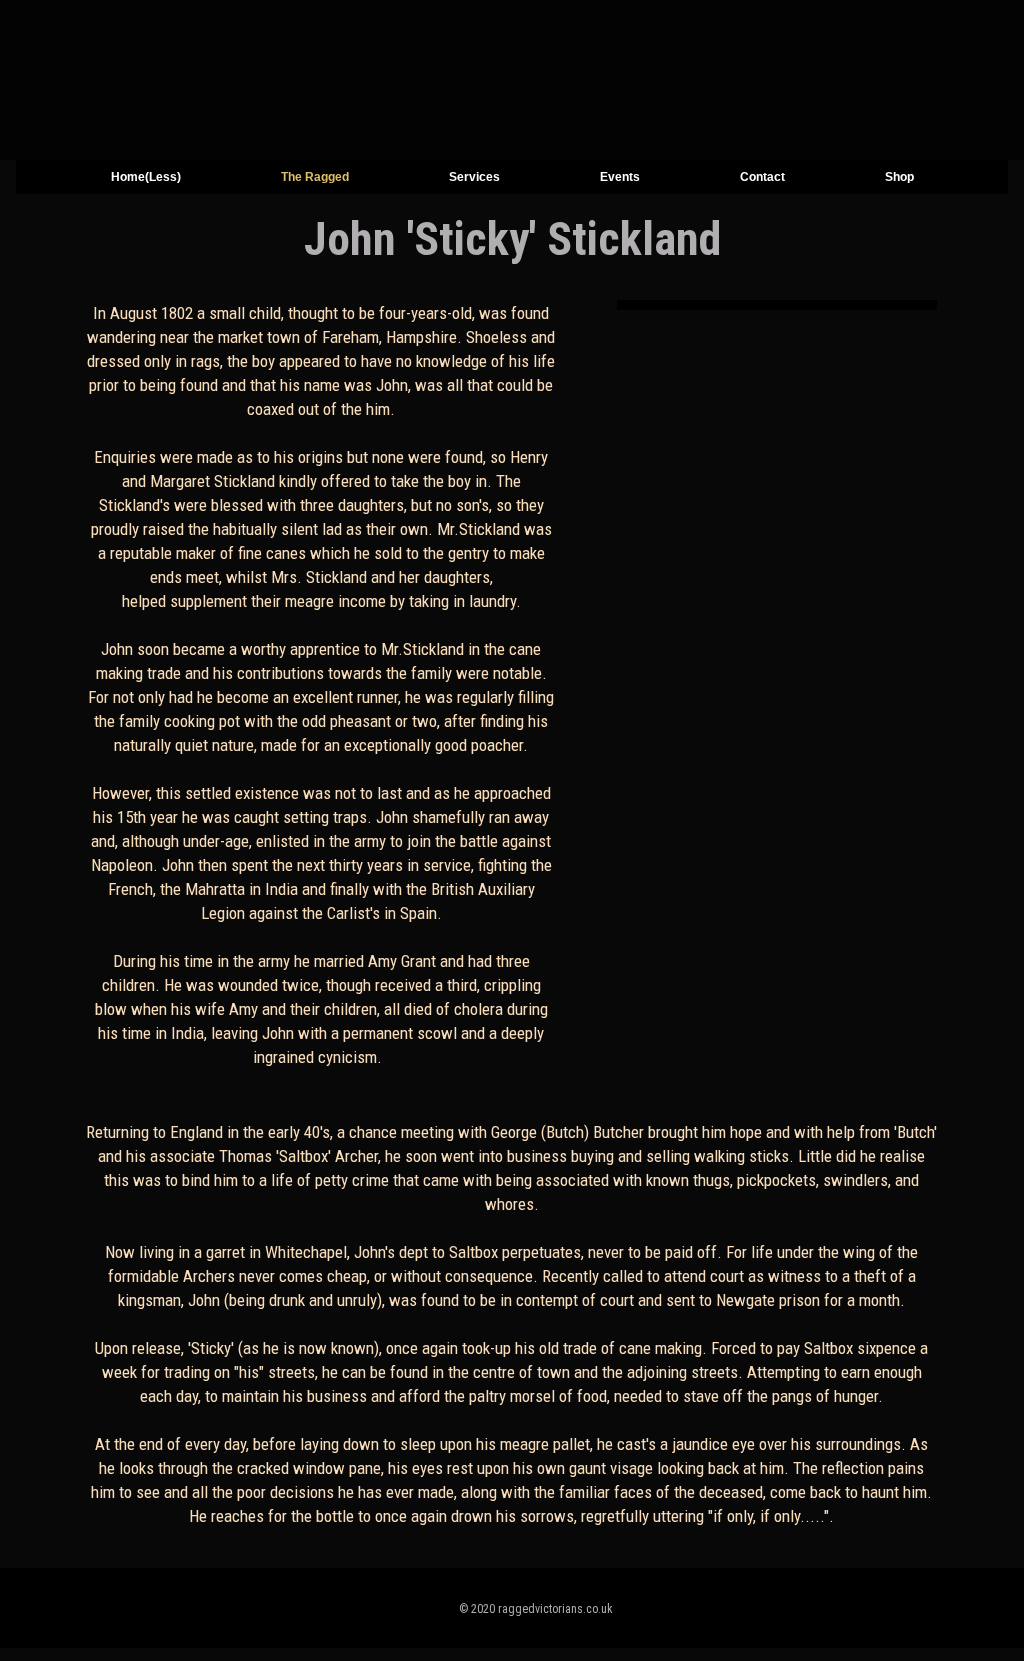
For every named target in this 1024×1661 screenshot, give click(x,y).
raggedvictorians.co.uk (555, 1609)
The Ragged (315, 177)
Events (620, 177)
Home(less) (146, 177)
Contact (762, 177)
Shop (899, 177)
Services (474, 177)
